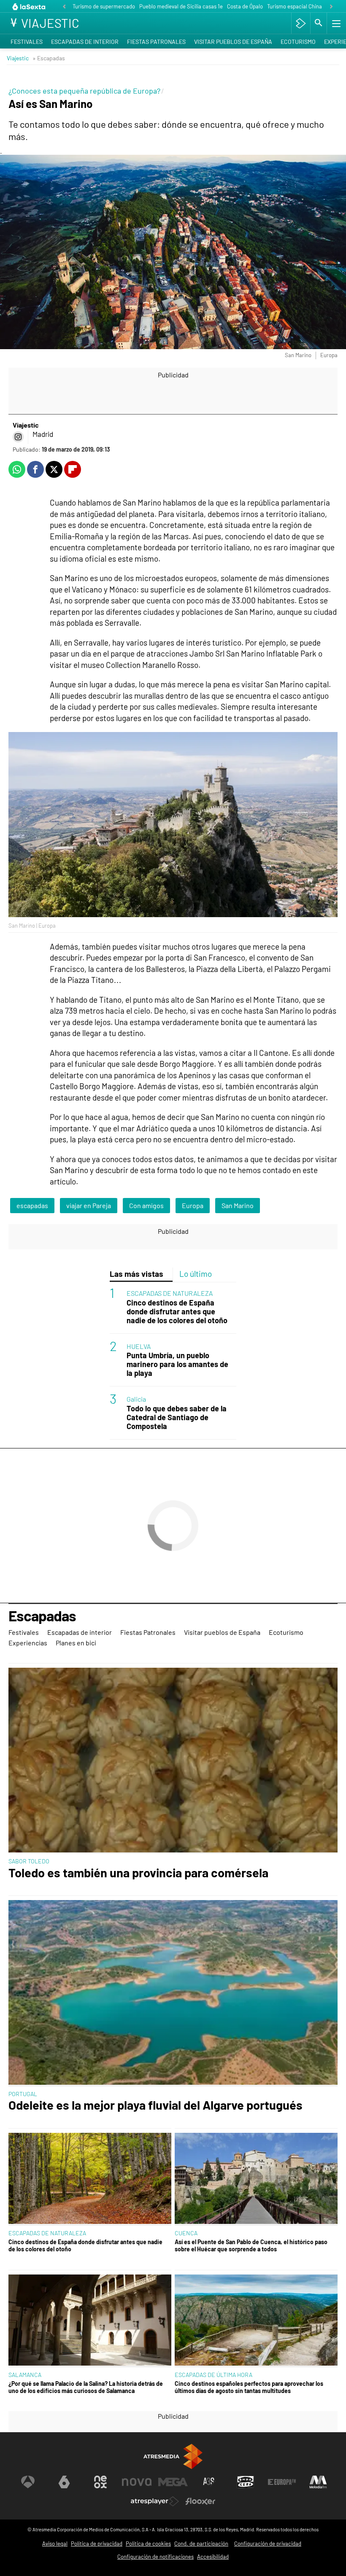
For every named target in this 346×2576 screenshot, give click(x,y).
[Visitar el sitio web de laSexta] (64, 2482)
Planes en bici (76, 1643)
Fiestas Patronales (156, 42)
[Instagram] (18, 437)
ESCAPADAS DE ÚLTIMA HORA (214, 2375)
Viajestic (18, 58)
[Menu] (335, 23)
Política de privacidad (97, 2544)
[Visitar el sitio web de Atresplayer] (155, 2501)
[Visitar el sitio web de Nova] (137, 2482)
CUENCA (186, 2233)
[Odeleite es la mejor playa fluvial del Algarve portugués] (173, 1993)
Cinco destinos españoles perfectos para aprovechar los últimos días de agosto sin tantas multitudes (249, 2387)
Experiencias (28, 1643)
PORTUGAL (23, 2094)
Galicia (136, 1399)
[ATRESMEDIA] (173, 2456)
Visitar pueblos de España (233, 42)
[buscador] (319, 23)
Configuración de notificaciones (155, 2557)
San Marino (238, 1205)
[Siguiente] (331, 7)
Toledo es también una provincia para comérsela (138, 1873)
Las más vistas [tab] (137, 1274)
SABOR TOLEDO (29, 1861)
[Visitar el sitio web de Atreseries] (209, 2482)
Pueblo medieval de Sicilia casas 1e (181, 6)
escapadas (32, 1205)
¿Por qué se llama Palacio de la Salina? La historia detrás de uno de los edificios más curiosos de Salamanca (86, 2387)
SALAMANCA (25, 2375)
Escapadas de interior (85, 42)
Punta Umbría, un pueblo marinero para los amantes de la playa (177, 1364)
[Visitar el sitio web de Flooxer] (200, 2501)
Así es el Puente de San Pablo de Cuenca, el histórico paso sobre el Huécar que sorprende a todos (251, 2245)
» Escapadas (49, 58)
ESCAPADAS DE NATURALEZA (170, 1293)
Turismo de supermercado (104, 6)
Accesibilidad (213, 2557)
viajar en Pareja (89, 1205)
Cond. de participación (201, 2544)
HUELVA (139, 1346)
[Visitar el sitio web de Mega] (173, 2482)
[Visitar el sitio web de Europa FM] (282, 2482)
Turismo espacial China (295, 6)
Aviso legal (55, 2544)
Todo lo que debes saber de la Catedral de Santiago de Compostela (177, 1417)
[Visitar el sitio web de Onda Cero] (246, 2482)
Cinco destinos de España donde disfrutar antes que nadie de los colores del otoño (177, 1312)
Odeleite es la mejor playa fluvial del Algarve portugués (155, 2105)
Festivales (27, 42)
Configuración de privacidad (268, 2544)
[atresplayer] (301, 23)
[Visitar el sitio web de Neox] (100, 2482)
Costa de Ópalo (245, 6)
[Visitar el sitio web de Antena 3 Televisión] (28, 2482)
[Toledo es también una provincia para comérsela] (173, 1761)
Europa (193, 1205)
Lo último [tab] (196, 1274)
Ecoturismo (298, 42)
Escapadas (42, 1616)
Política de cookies (148, 2544)
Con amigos (146, 1205)
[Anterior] (64, 7)
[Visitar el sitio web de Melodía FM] (318, 2482)
